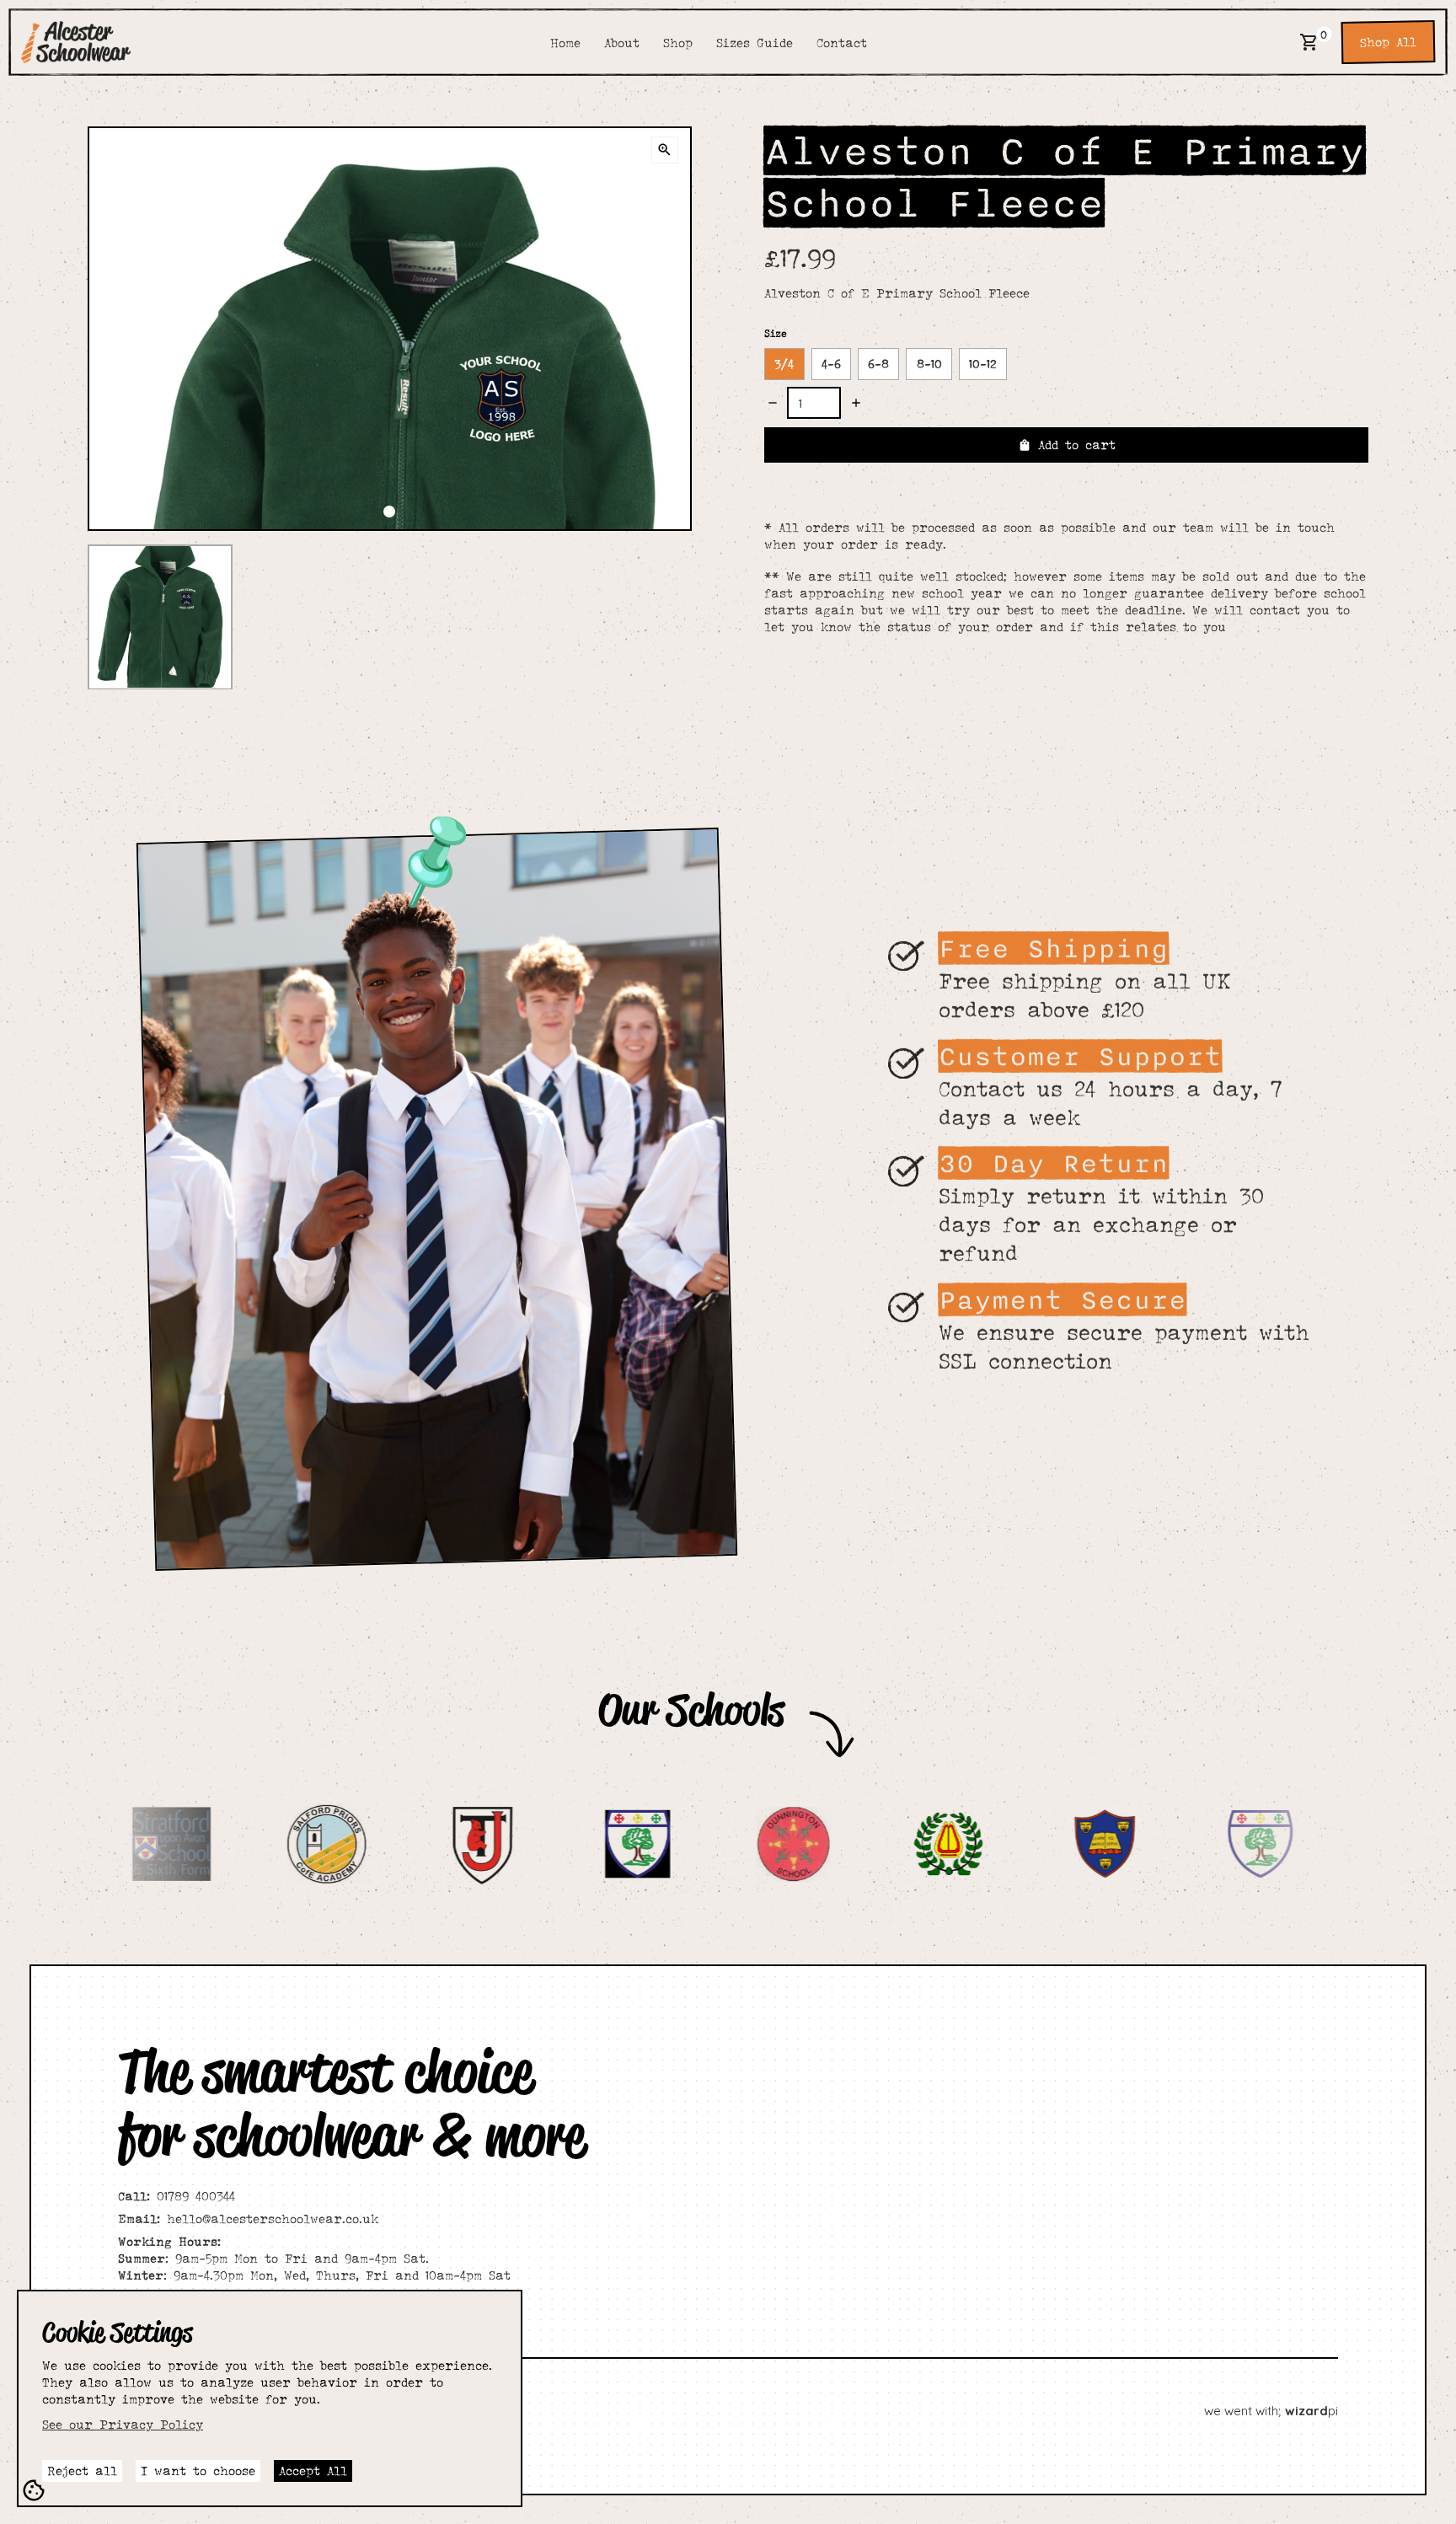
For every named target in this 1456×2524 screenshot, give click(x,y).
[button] (1309, 42)
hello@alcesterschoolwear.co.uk (248, 2219)
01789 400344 (177, 2196)
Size (776, 333)
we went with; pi (1271, 2411)
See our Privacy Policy (123, 2424)
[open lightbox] (665, 150)
